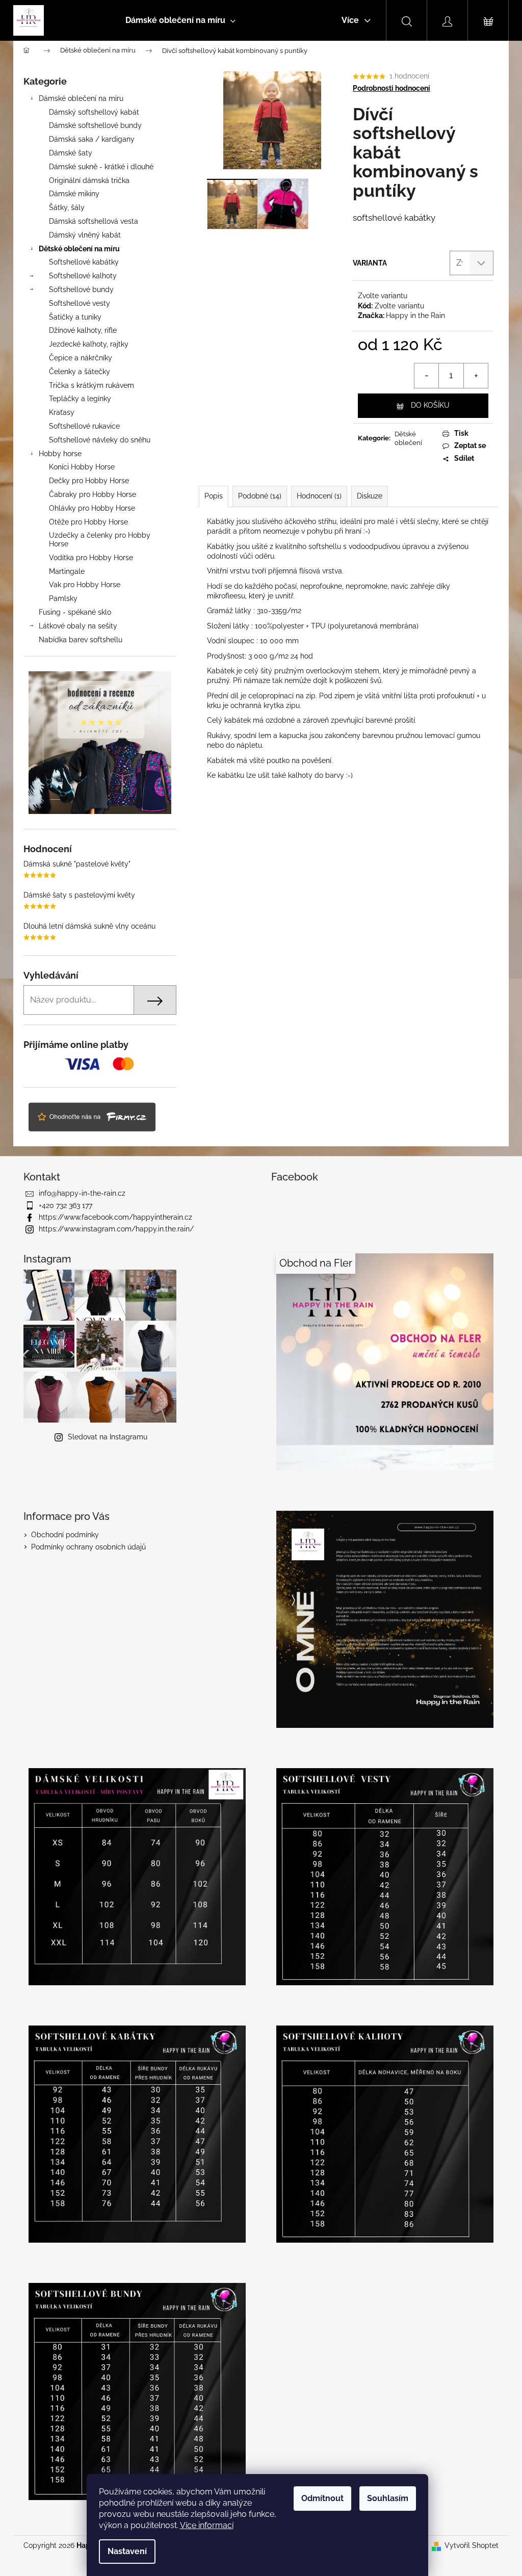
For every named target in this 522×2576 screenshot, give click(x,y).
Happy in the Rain (415, 316)
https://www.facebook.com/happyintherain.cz (115, 1217)
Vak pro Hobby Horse (85, 585)
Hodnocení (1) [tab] (319, 496)
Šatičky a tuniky (75, 317)
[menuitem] (180, 20)
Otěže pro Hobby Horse (88, 522)
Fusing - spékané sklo (75, 612)
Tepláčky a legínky (80, 399)
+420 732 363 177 (66, 1205)
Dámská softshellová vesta (94, 221)
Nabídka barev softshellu (81, 640)
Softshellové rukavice (84, 426)
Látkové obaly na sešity (78, 626)
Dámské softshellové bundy (95, 125)
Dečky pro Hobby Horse (89, 481)
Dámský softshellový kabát (94, 112)
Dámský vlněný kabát (85, 235)
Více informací (207, 2525)
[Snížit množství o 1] (427, 376)
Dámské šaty (71, 153)
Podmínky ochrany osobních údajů (88, 1547)
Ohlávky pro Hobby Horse (92, 508)
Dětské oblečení (408, 438)
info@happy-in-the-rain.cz (82, 1193)
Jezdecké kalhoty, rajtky (89, 344)
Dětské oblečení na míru (79, 249)
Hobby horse (60, 454)
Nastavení (127, 2551)
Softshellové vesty (80, 303)
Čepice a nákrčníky (81, 358)
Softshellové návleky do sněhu (100, 440)
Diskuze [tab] (370, 496)
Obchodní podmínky (65, 1535)
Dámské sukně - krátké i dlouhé (101, 167)
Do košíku (430, 405)
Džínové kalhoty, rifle (83, 330)
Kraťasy (62, 412)
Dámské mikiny (74, 194)
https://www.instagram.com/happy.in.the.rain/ (116, 1229)
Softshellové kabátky (84, 262)
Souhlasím (388, 2498)
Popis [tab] (214, 496)
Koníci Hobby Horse (82, 467)
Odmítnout (322, 2498)
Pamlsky (63, 598)
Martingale (67, 571)
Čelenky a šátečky (80, 372)
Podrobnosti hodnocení (391, 88)
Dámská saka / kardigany (92, 139)
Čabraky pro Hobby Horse (93, 494)
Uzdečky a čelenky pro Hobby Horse (100, 540)
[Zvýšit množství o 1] (476, 376)
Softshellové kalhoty (83, 276)
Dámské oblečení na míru (81, 98)
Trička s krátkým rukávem (92, 385)
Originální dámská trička (89, 180)
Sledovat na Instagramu (108, 1437)
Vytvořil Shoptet (472, 2545)
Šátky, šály (67, 207)
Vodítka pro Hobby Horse (91, 558)
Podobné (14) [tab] (260, 496)
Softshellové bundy (81, 290)
